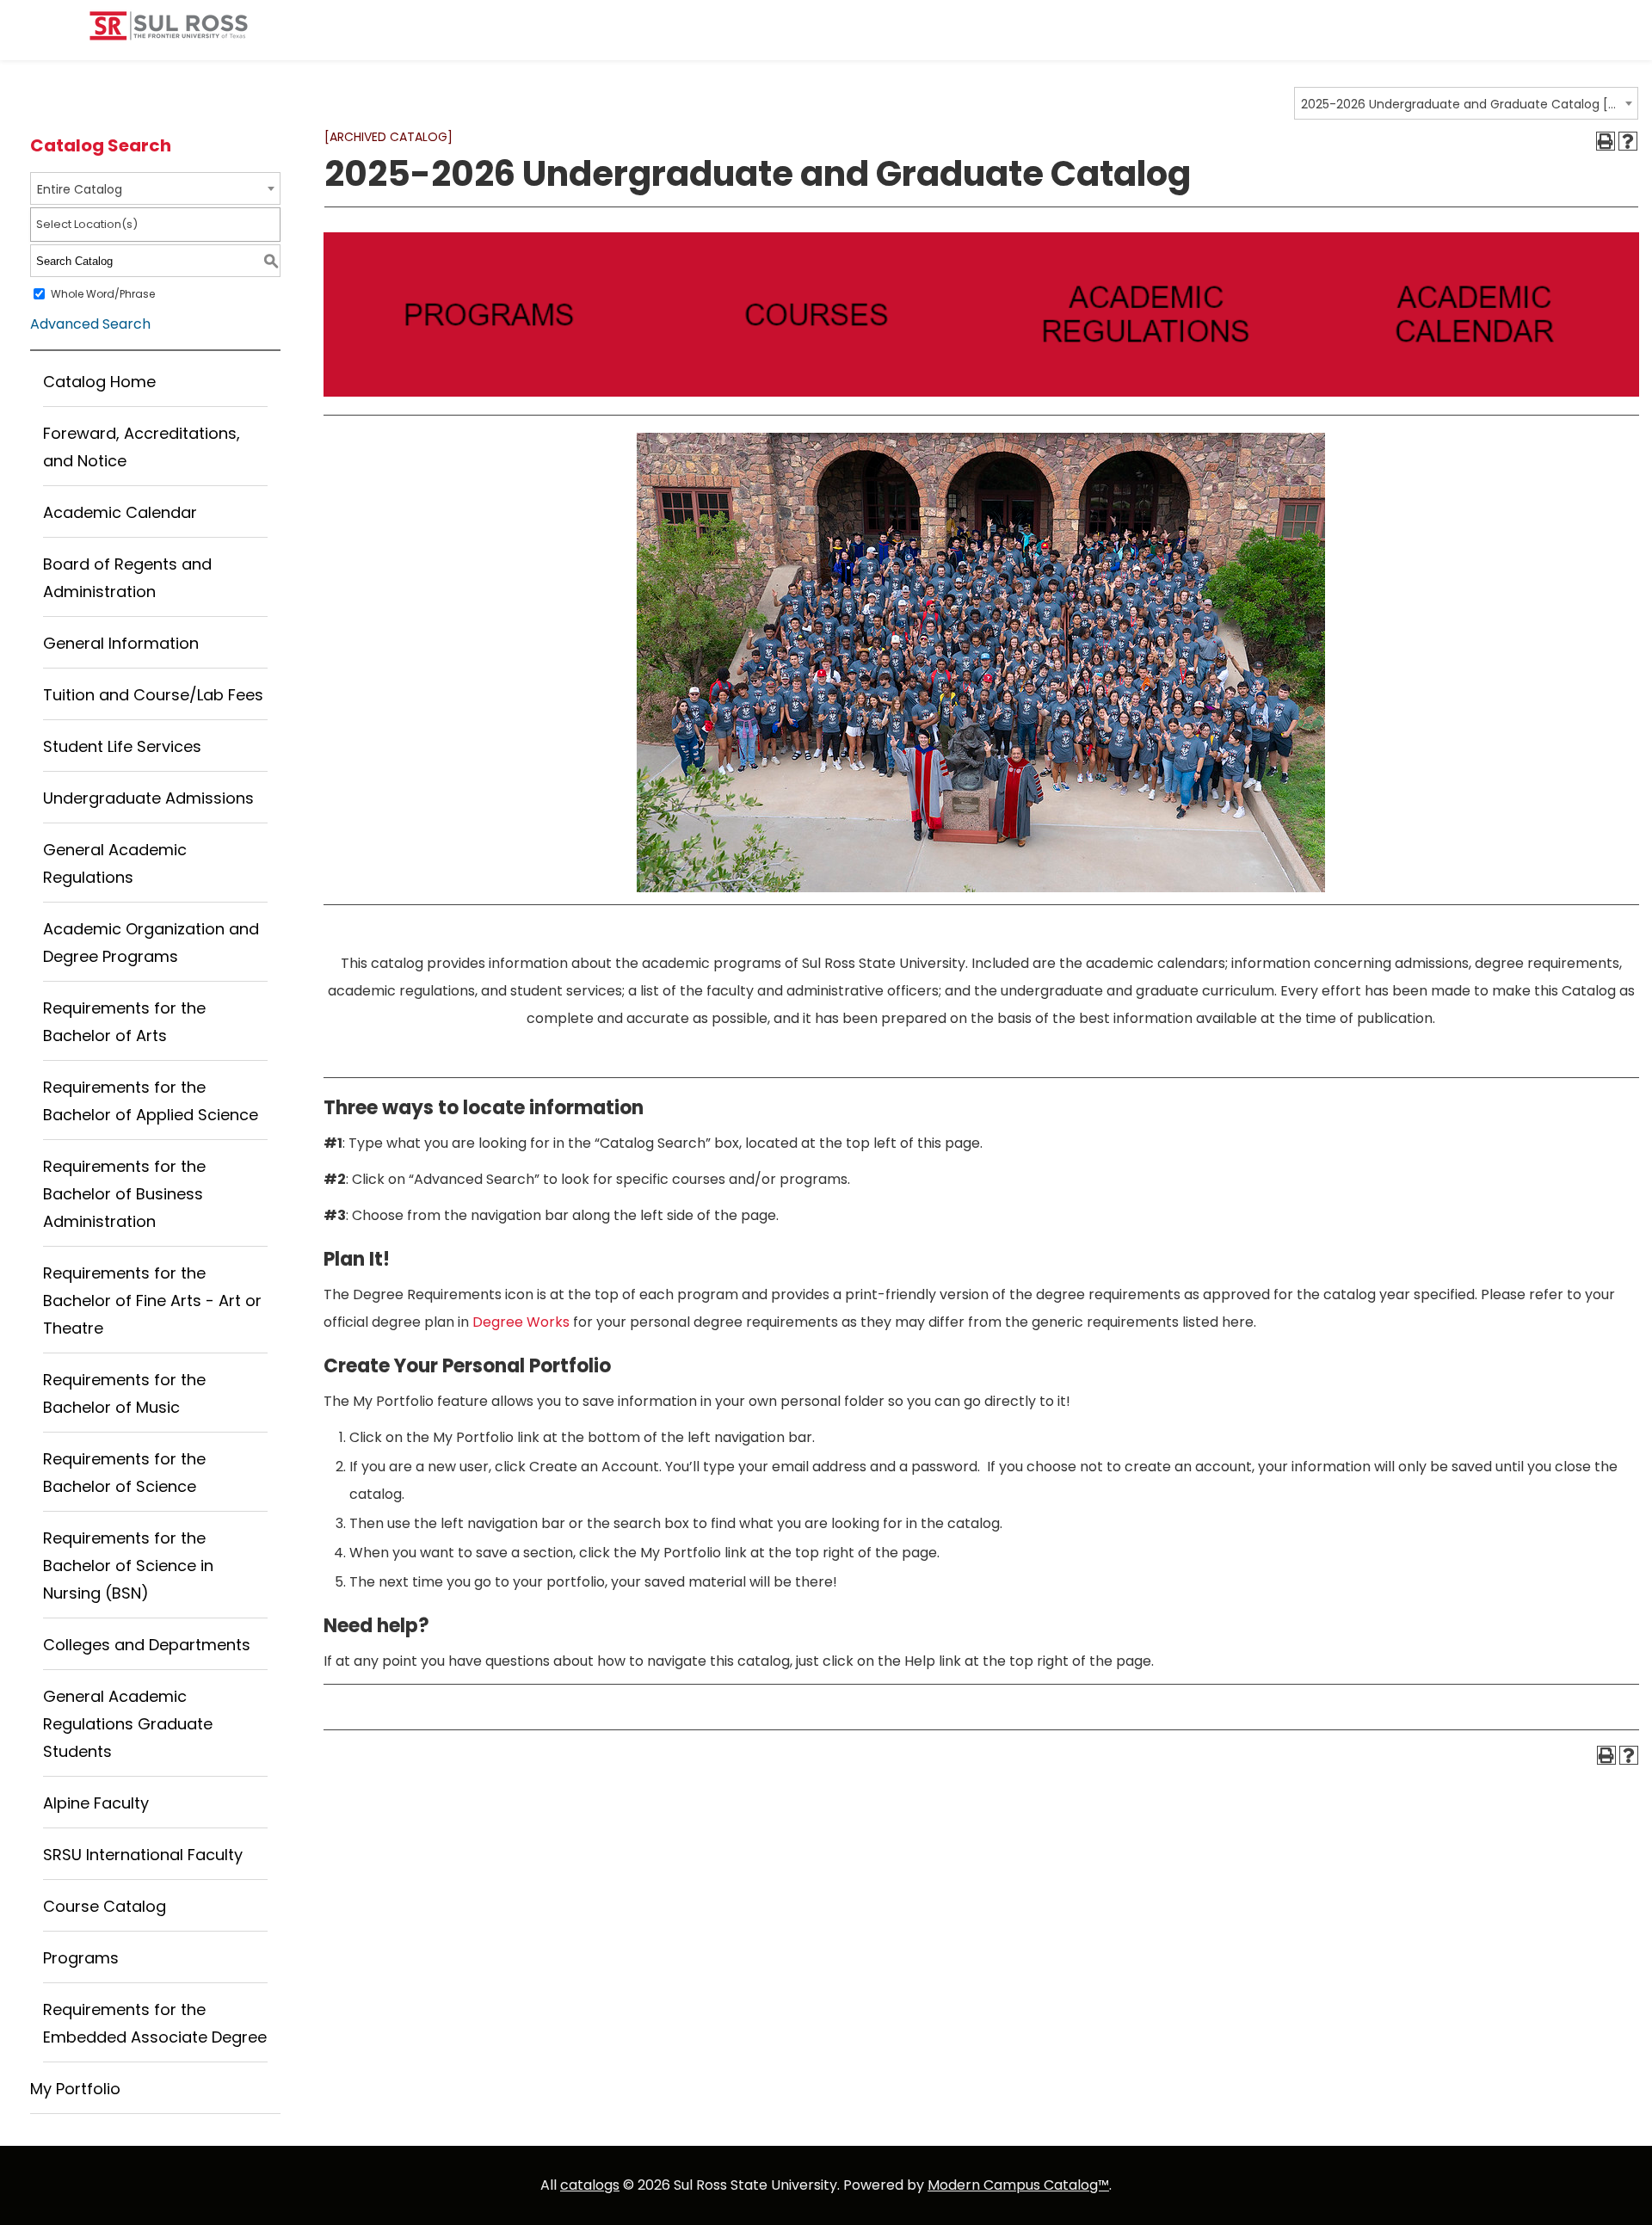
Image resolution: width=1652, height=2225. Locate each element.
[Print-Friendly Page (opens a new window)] (1606, 141)
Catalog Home (99, 382)
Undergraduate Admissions (148, 798)
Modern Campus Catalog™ (1018, 2185)
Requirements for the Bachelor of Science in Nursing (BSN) (128, 1566)
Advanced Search (90, 324)
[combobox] (1466, 103)
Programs (81, 1958)
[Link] (488, 392)
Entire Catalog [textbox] (80, 189)
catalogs (590, 2185)
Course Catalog (105, 1906)
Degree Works (521, 1322)
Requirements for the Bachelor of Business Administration (124, 1194)
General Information (121, 643)
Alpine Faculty (96, 1803)
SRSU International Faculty (143, 1855)
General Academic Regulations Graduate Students (128, 1724)
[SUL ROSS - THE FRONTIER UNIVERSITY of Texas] (169, 32)
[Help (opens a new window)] (1628, 141)
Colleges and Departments (147, 1645)
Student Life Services (122, 746)
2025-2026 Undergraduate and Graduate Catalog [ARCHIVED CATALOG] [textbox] (1461, 104)
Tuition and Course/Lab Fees (153, 695)
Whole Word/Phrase (103, 294)
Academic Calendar (120, 512)
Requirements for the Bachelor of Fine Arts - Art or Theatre (152, 1300)
